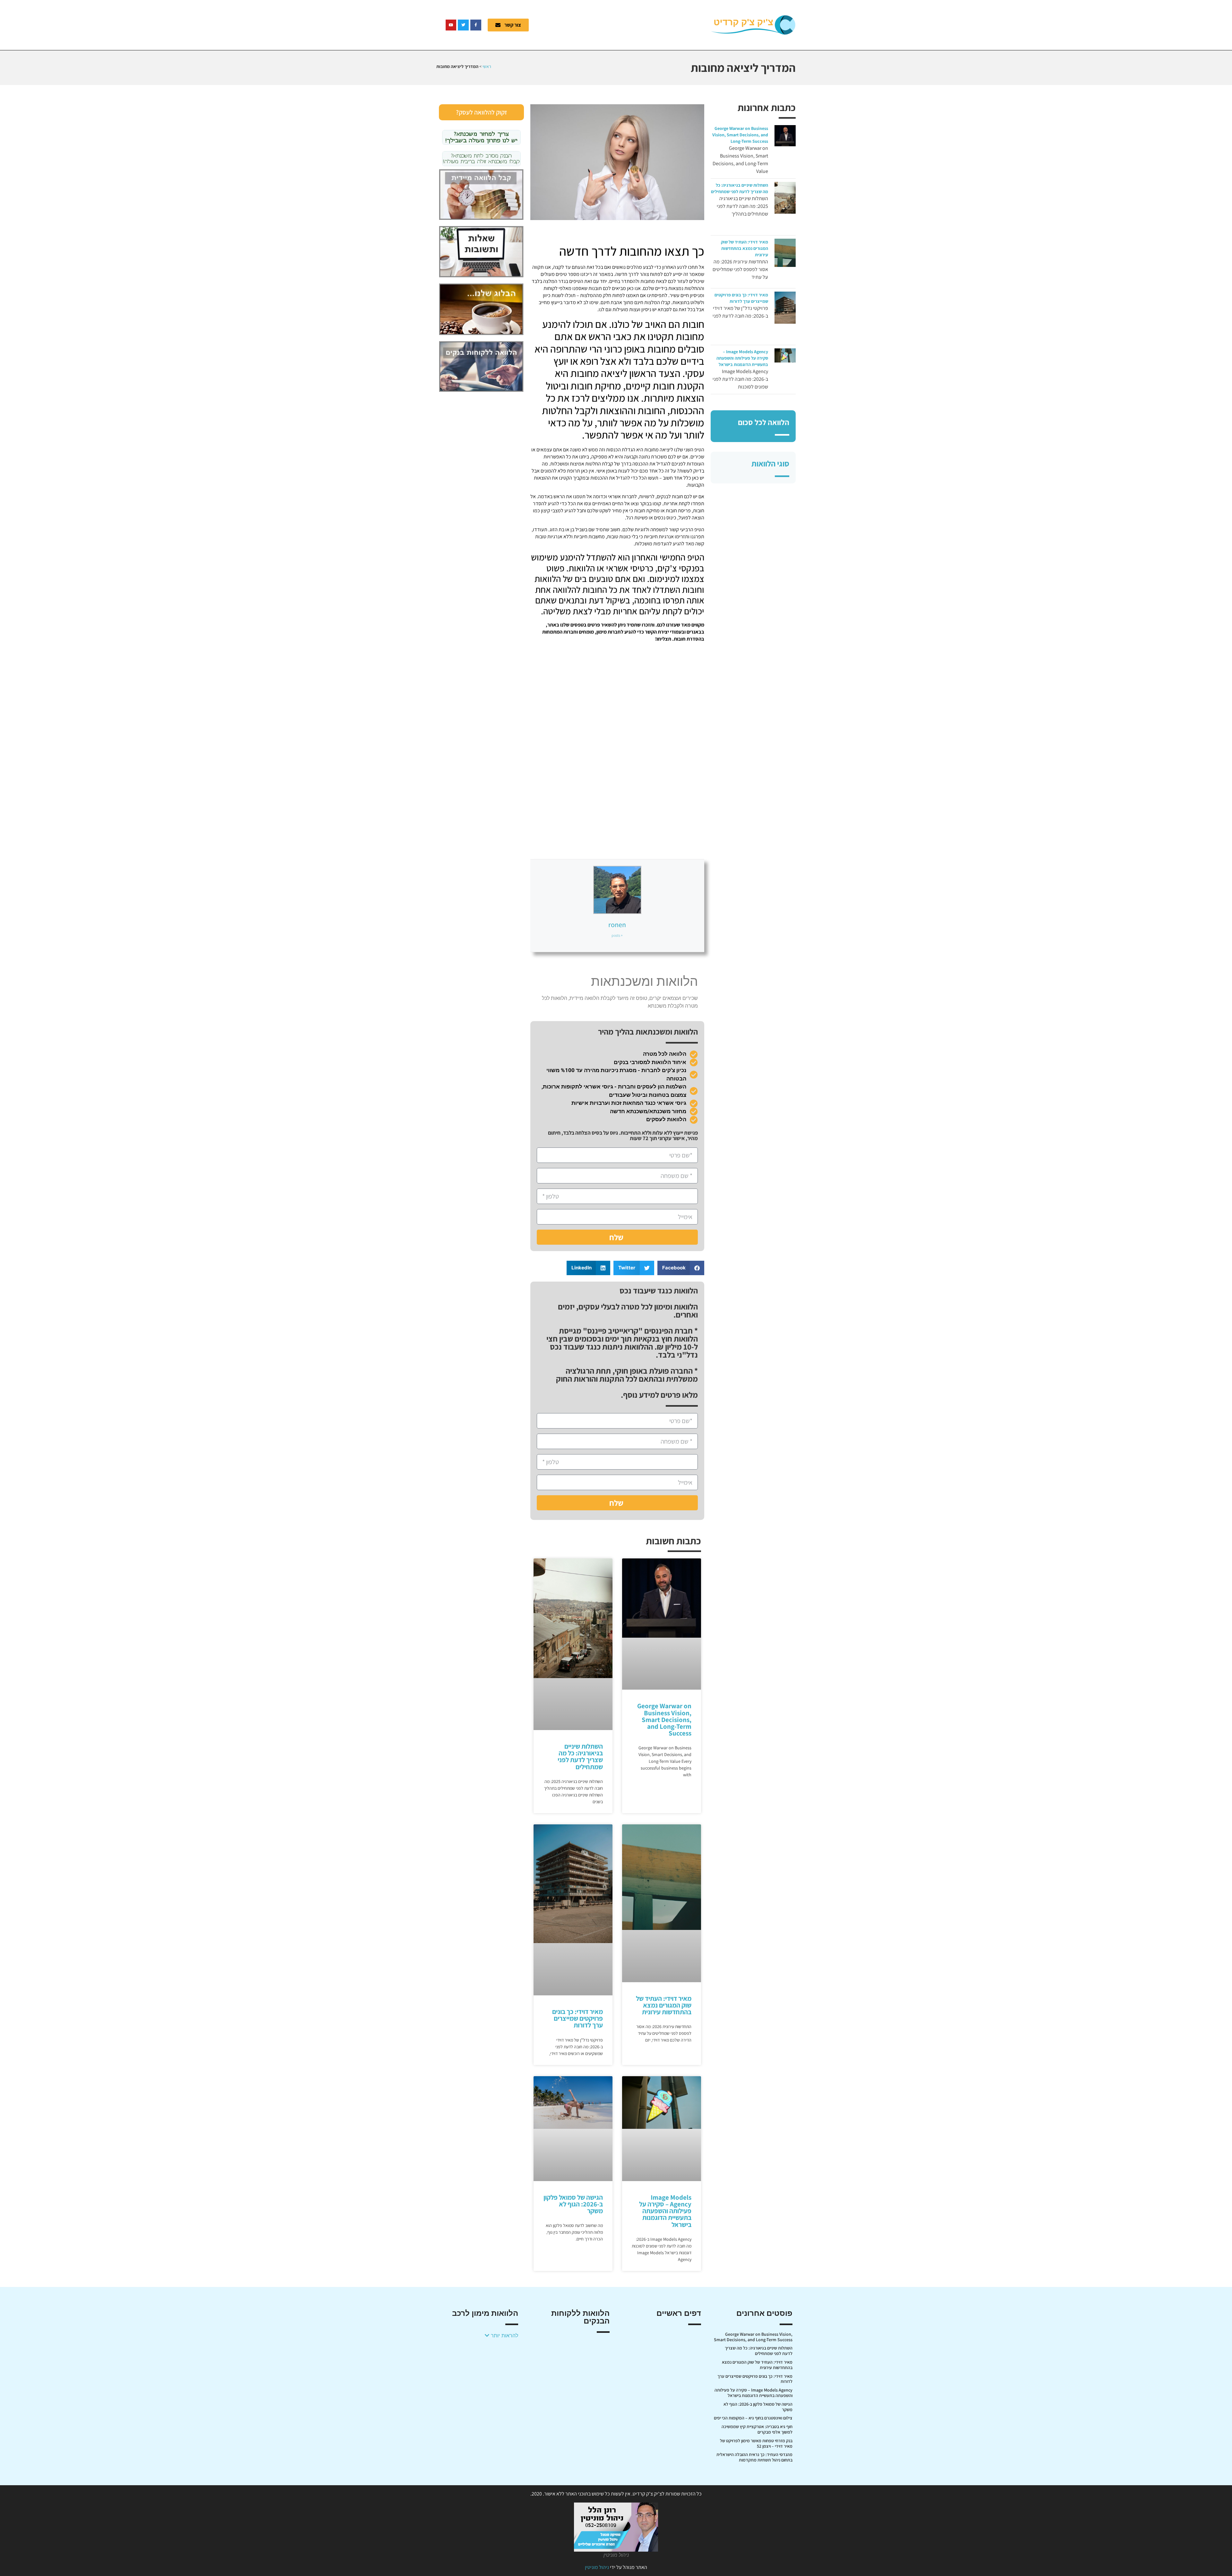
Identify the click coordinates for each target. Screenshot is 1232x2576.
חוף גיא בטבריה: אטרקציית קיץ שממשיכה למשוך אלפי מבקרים (757, 2429)
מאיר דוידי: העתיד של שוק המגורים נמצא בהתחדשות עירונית (744, 248)
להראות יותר (504, 2335)
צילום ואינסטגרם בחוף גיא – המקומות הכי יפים (753, 2418)
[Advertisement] (624, 24)
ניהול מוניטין (597, 2567)
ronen (617, 925)
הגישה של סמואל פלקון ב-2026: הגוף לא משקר (573, 2204)
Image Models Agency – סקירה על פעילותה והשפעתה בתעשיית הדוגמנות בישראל (742, 358)
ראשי (487, 66)
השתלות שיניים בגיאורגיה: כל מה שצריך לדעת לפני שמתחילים (580, 1757)
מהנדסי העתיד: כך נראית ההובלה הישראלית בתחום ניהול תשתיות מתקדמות (754, 2457)
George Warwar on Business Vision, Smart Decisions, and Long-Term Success (740, 135)
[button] (681, 1268)
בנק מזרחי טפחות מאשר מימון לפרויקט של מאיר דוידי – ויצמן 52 (756, 2443)
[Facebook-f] (476, 25)
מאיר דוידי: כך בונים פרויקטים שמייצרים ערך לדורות (577, 2018)
